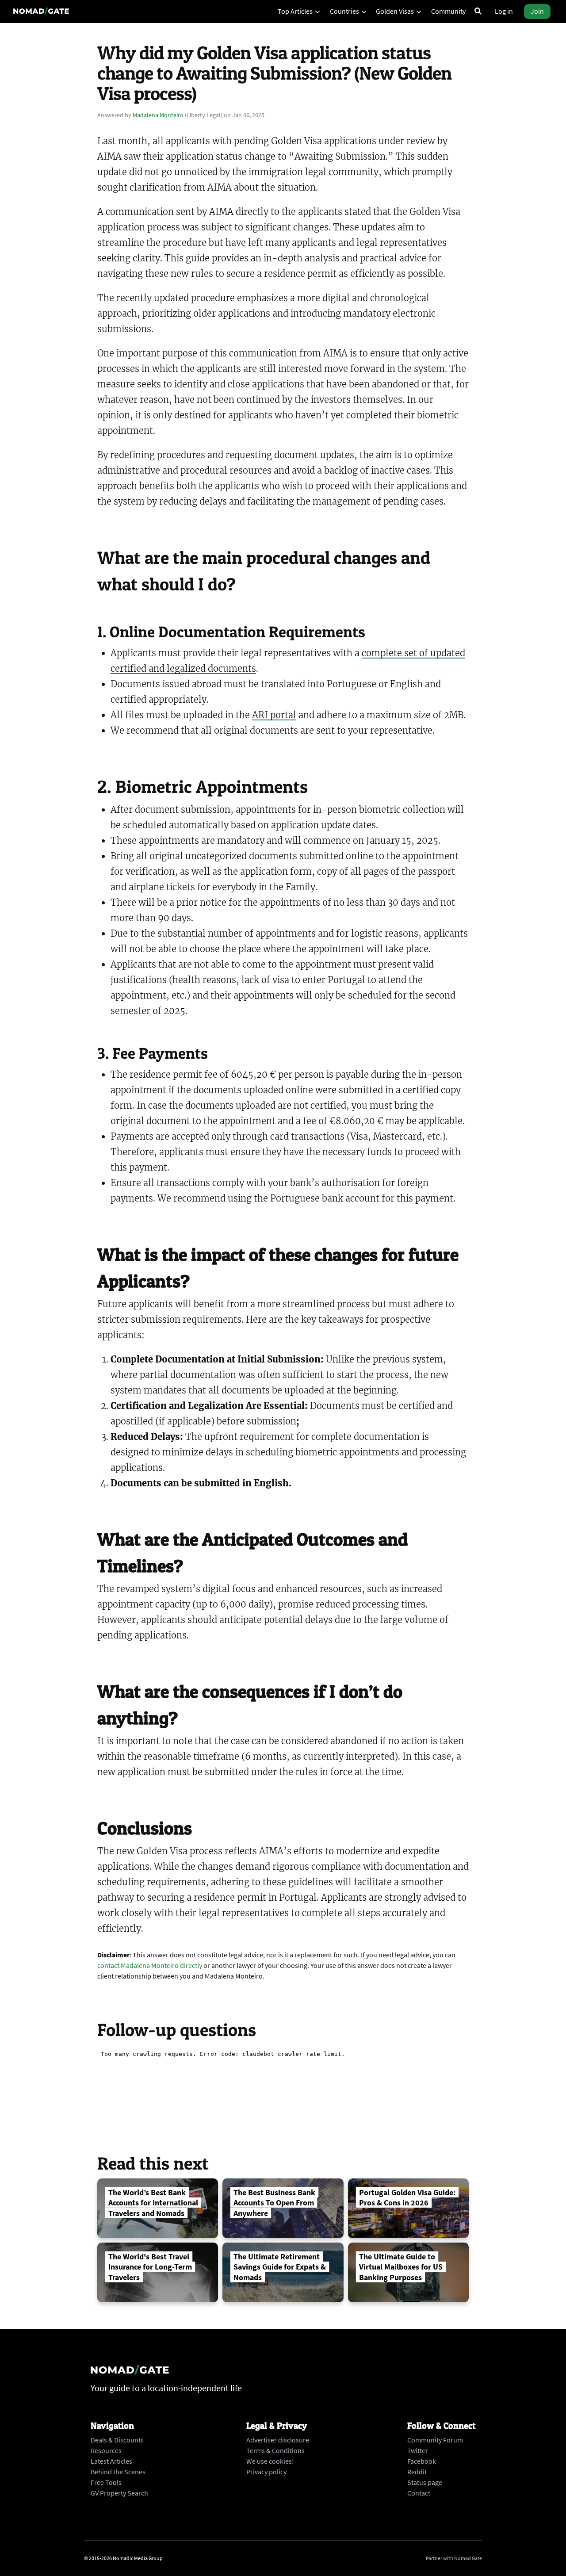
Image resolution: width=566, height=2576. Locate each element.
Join (537, 11)
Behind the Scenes (118, 2472)
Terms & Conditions (275, 2450)
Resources (106, 2450)
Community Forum (435, 2440)
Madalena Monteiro (158, 115)
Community (448, 11)
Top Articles (296, 11)
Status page (425, 2482)
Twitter (418, 2450)
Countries (345, 11)
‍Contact (419, 2493)
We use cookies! (270, 2461)
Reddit (417, 2472)
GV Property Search (119, 2493)
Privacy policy (266, 2472)
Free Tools (106, 2482)
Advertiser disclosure (278, 2440)
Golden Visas (396, 11)
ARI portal (274, 715)
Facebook (422, 2461)
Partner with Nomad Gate (454, 2558)
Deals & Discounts (117, 2440)
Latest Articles (111, 2461)
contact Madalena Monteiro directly (150, 1965)
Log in (504, 11)
